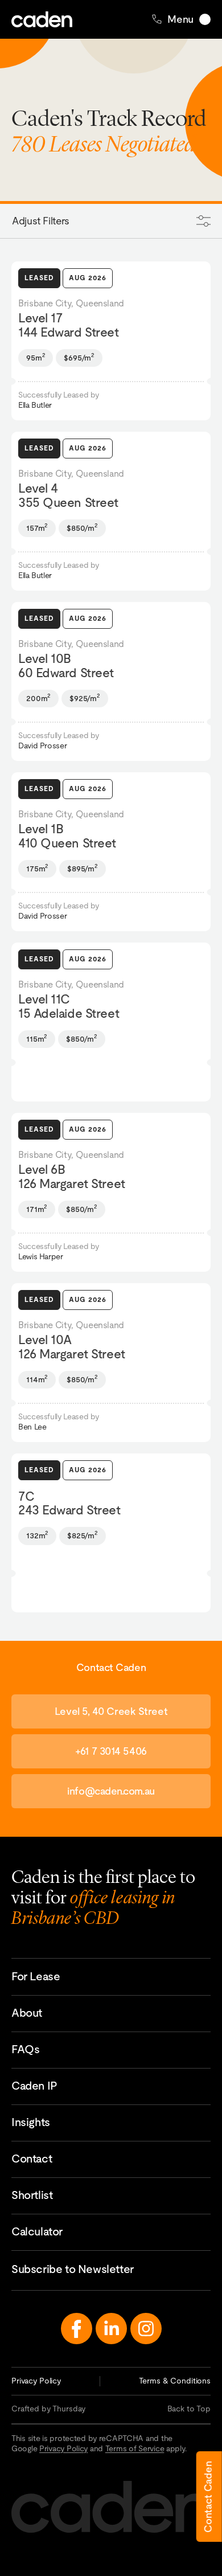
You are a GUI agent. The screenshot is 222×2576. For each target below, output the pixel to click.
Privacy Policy (36, 2381)
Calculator (37, 2231)
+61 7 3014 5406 (111, 1751)
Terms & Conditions (175, 2381)
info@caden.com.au (111, 1791)
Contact (32, 2159)
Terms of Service (135, 2448)
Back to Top (189, 2409)
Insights (31, 2122)
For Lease (36, 1976)
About (27, 2013)
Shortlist (32, 2195)
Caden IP (34, 2086)
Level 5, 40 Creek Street (111, 1711)
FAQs (25, 2049)
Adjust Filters (41, 221)
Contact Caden (208, 2497)
